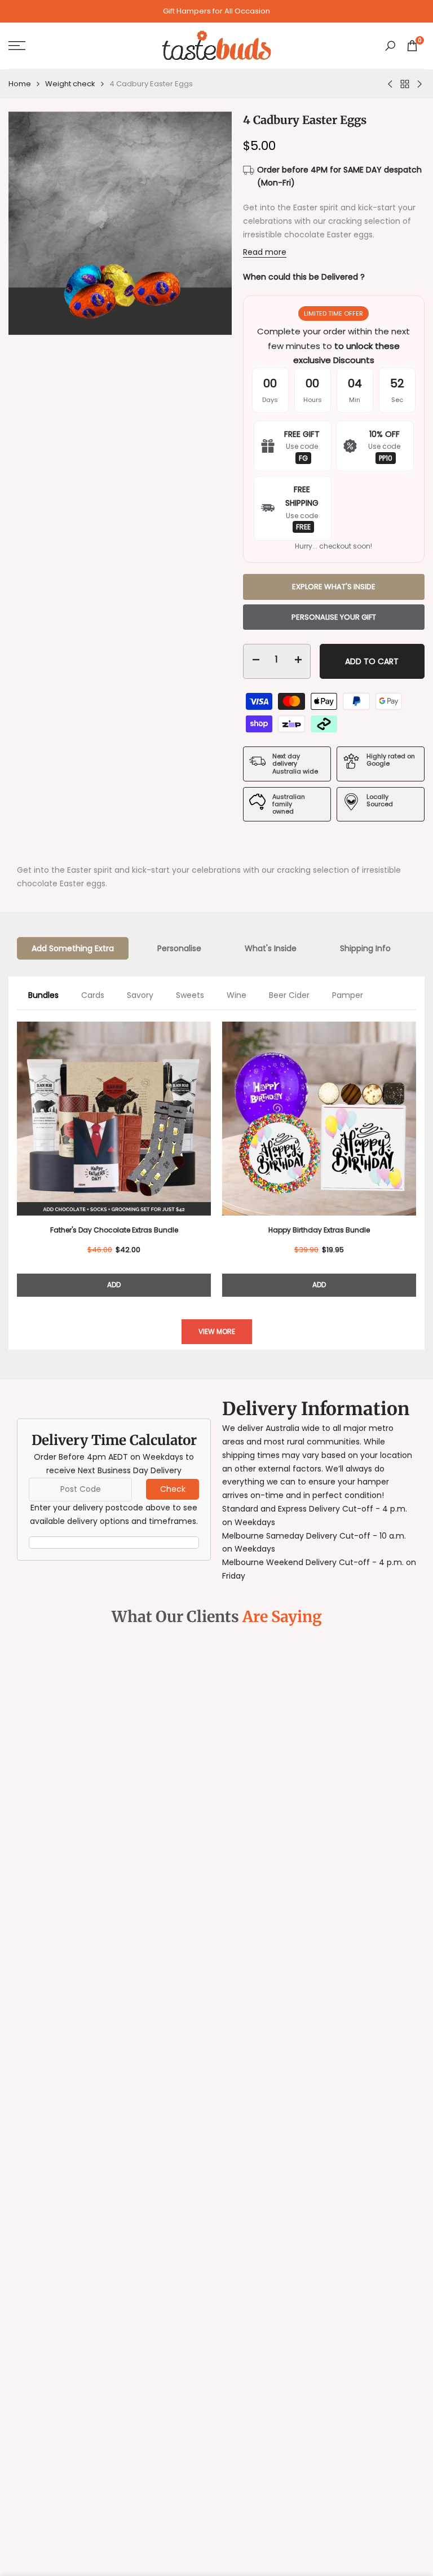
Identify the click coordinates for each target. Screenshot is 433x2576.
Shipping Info (365, 948)
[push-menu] (17, 46)
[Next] (416, 1151)
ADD (114, 1285)
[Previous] (17, 1151)
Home (20, 84)
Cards (93, 995)
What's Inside (271, 948)
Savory (140, 995)
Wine (237, 995)
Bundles (43, 995)
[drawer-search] (390, 46)
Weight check (70, 84)
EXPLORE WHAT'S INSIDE (334, 587)
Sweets (190, 995)
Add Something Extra (73, 948)
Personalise (179, 948)
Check (173, 1489)
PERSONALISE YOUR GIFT (334, 617)
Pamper (348, 995)
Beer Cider (289, 995)
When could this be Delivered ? (304, 277)
